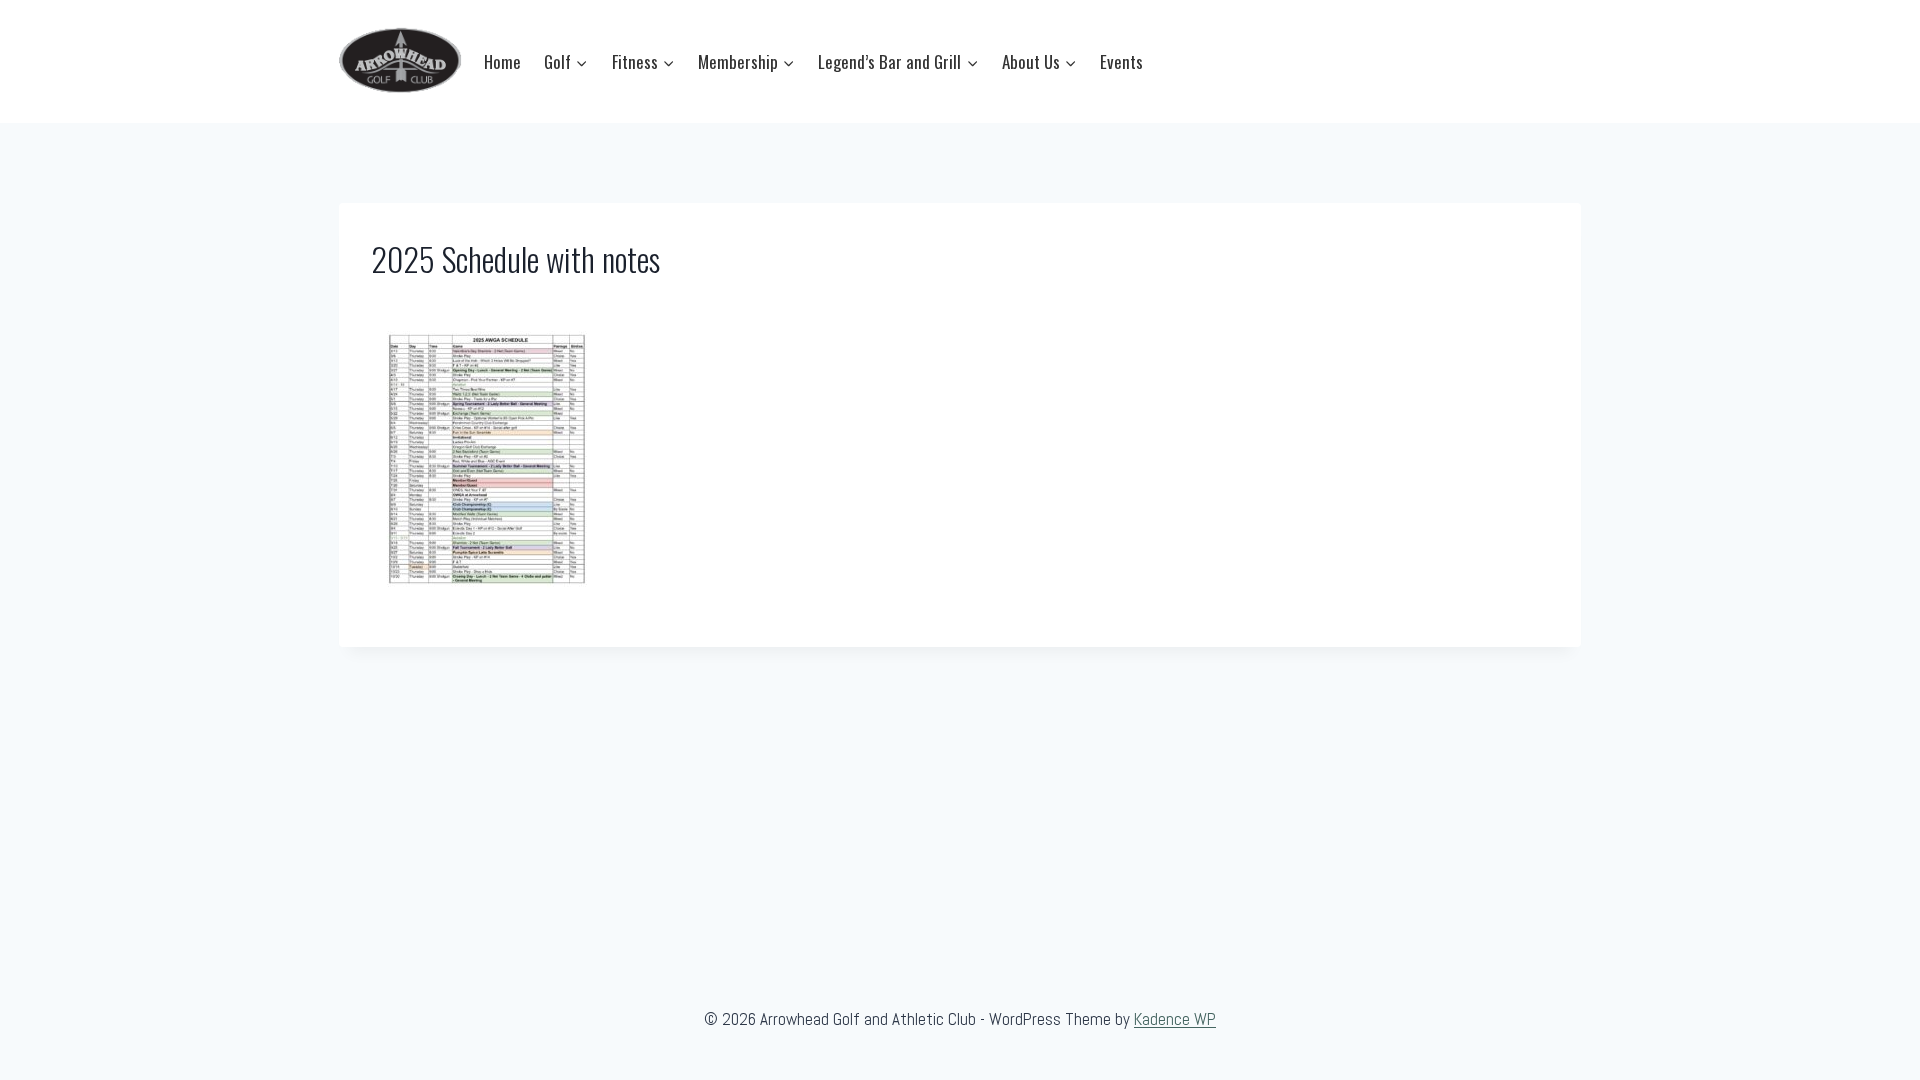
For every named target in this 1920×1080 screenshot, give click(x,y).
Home (502, 61)
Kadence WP (1175, 1019)
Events (1121, 61)
